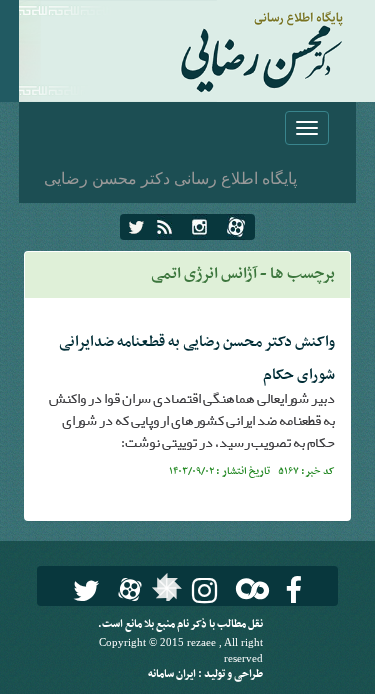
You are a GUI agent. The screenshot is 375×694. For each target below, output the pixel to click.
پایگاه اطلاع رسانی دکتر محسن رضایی (170, 177)
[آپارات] (236, 227)
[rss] (164, 227)
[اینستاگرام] (199, 227)
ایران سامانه (173, 674)
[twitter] (136, 227)
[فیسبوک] (293, 590)
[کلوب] (248, 588)
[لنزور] (164, 593)
